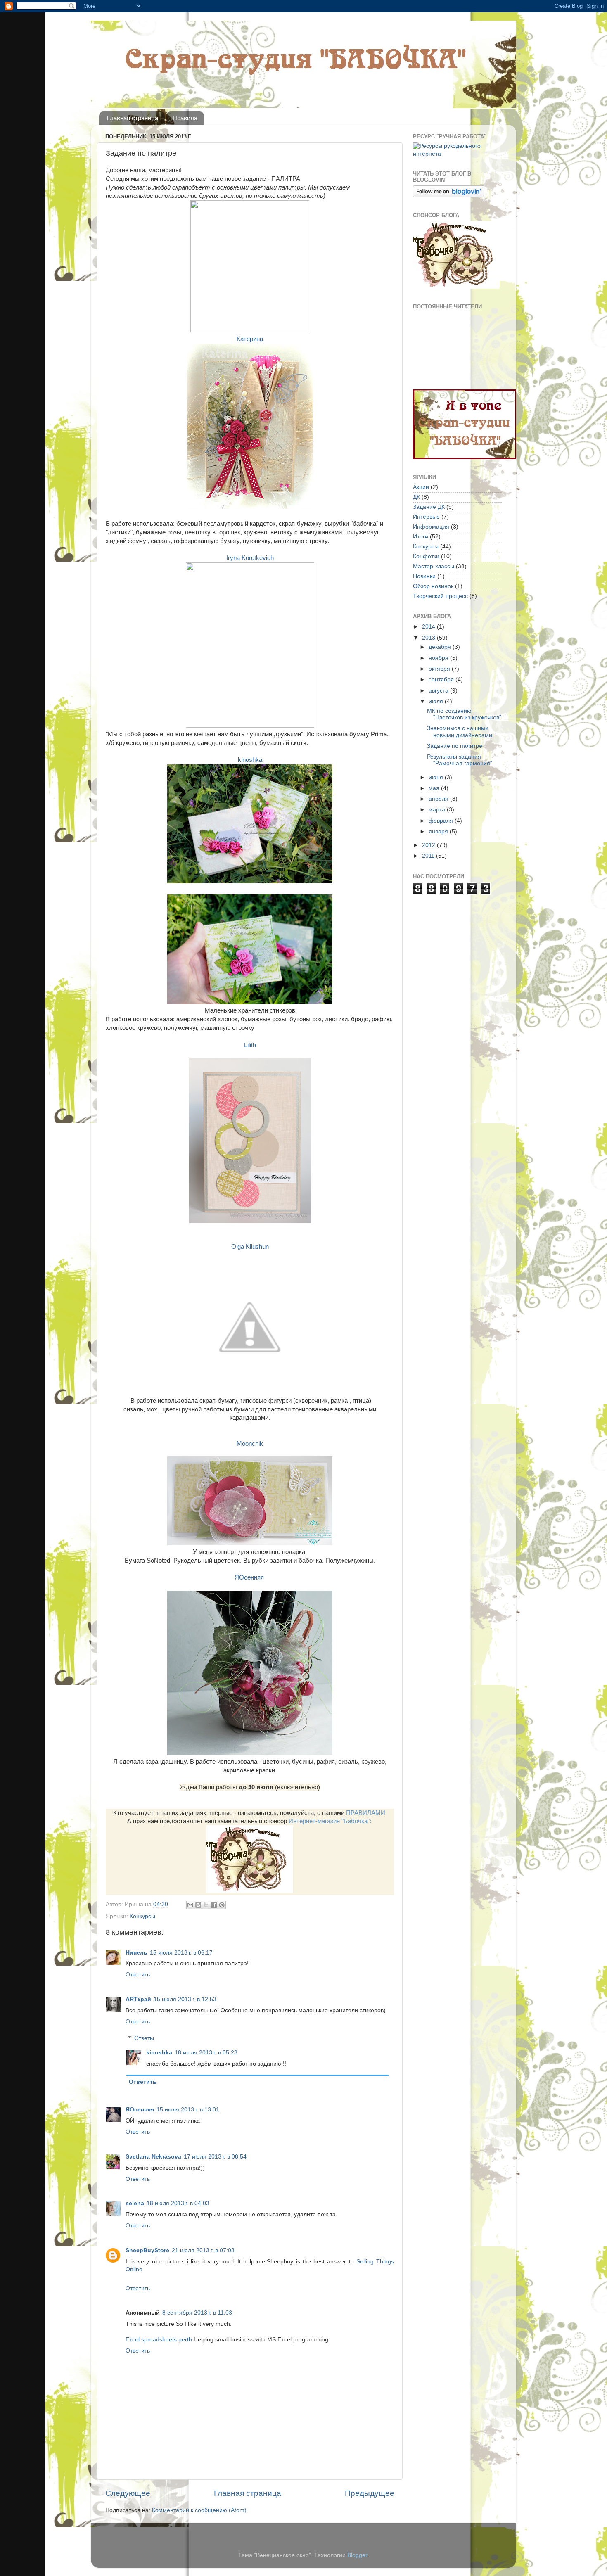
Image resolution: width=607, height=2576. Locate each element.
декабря (441, 647)
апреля (439, 799)
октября (440, 669)
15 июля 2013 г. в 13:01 (188, 2110)
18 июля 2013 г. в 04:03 (178, 2203)
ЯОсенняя (250, 1577)
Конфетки (426, 556)
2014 (429, 627)
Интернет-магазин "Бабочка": (330, 1821)
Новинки (424, 576)
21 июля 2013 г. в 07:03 (203, 2250)
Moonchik (250, 1444)
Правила (185, 118)
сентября (442, 680)
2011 (429, 856)
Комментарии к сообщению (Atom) (199, 2510)
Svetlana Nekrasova (153, 2157)
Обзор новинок (433, 586)
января (439, 831)
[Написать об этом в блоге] (198, 1905)
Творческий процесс (440, 596)
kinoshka (250, 760)
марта (438, 810)
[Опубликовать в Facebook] (214, 1905)
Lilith (250, 1045)
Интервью (426, 517)
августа (439, 691)
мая (435, 788)
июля (437, 701)
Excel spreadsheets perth (159, 2340)
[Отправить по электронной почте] (190, 1905)
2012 (429, 845)
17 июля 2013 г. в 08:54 (215, 2157)
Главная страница (133, 118)
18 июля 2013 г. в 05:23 (206, 2053)
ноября (439, 658)
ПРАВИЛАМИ (366, 1813)
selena (135, 2203)
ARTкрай (138, 1999)
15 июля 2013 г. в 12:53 (185, 1999)
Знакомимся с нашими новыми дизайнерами (460, 732)
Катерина (250, 339)
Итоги (421, 537)
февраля (442, 821)
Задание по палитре (455, 746)
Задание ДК (429, 507)
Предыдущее (370, 2493)
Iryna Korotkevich (250, 558)
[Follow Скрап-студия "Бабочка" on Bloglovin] (449, 196)
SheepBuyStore (147, 2250)
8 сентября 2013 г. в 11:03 (197, 2313)
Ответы (144, 2038)
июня (437, 777)
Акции (421, 487)
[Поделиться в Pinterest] (222, 1905)
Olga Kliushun (250, 1247)
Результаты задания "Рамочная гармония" (460, 760)
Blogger (357, 2555)
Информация (431, 527)
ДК (416, 497)
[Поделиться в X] (206, 1905)
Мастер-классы (434, 566)
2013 (429, 638)
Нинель (136, 1953)
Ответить (138, 1975)
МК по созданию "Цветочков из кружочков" (464, 714)
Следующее (128, 2493)
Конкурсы (142, 1916)
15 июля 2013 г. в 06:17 (181, 1953)
